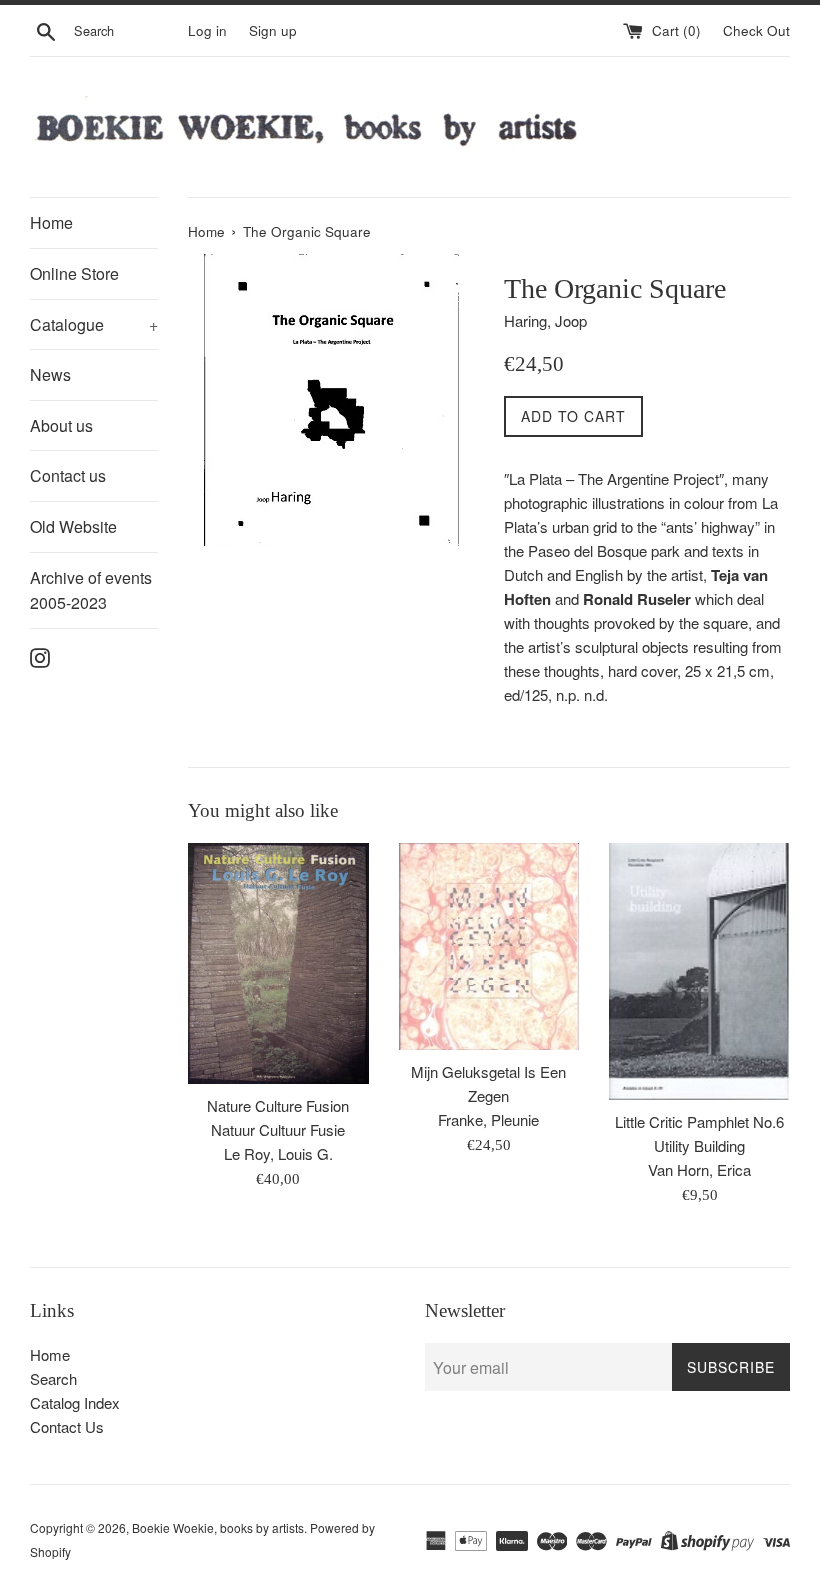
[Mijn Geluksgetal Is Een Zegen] (489, 946)
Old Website (73, 526)
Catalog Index (75, 1402)
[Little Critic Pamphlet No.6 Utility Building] (699, 971)
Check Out (756, 30)
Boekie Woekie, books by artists (218, 1527)
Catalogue (94, 324)
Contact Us (67, 1426)
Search (53, 1378)
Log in (207, 30)
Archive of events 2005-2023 (91, 590)
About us (61, 425)
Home (51, 222)
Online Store (74, 273)
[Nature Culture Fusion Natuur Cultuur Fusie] (278, 963)
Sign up (273, 30)
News (50, 374)
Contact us (68, 475)
